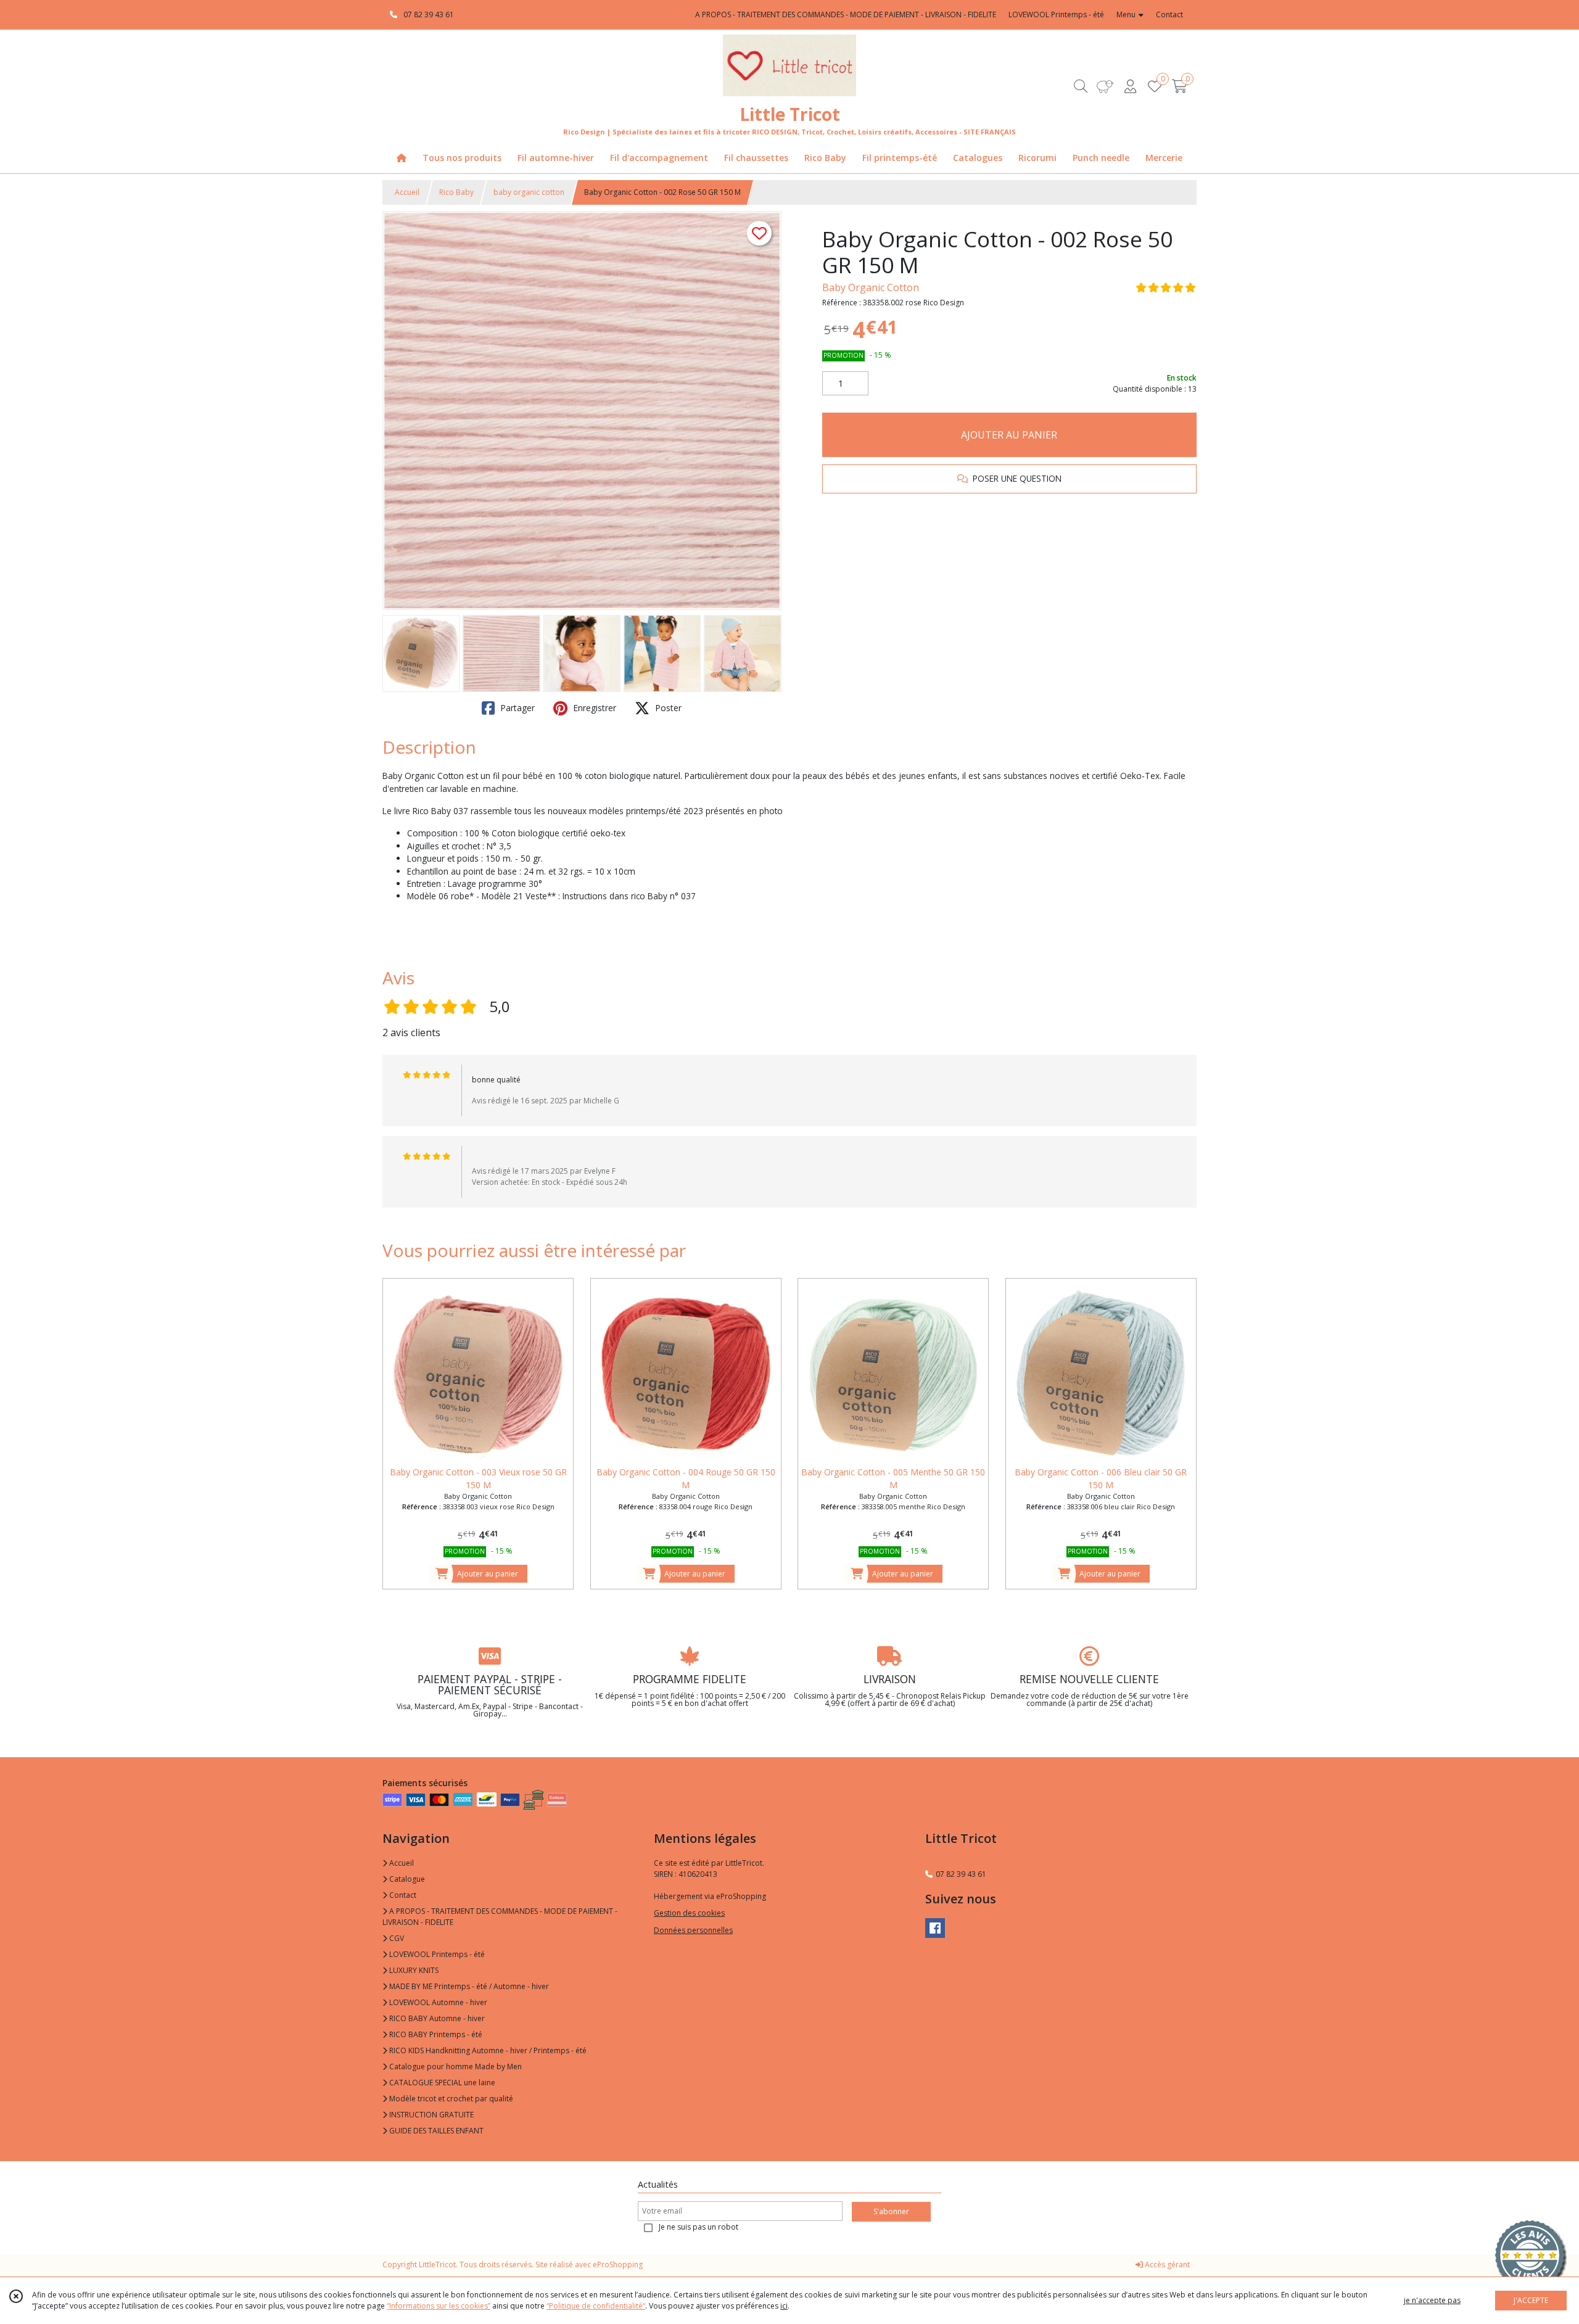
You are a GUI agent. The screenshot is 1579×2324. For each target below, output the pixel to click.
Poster (667, 708)
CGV (396, 1938)
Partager (516, 708)
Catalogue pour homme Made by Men (455, 2066)
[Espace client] (1130, 86)
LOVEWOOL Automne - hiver (437, 2002)
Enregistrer (593, 708)
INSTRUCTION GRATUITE (431, 2115)
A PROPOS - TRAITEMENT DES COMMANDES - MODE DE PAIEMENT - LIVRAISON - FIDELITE (500, 1917)
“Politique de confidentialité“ (596, 2306)
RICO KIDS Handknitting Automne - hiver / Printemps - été (487, 2050)
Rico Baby (456, 192)
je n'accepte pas (1432, 2300)
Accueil (407, 192)
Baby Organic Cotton (871, 287)
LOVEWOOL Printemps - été (436, 1954)
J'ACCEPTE (1531, 2300)
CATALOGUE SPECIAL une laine (441, 2083)
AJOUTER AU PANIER (1009, 435)
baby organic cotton (529, 192)
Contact (1169, 14)
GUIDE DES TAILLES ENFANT (435, 2131)
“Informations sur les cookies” (439, 2306)
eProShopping (618, 2264)
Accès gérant (1166, 2264)
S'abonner (891, 2211)
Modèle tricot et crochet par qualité (450, 2099)
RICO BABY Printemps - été (435, 2034)
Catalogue (406, 1879)
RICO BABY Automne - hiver (436, 2018)
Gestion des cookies (689, 1913)
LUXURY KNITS (413, 1970)
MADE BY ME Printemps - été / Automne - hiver (468, 1986)
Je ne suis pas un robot (699, 2227)
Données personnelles (693, 1930)
